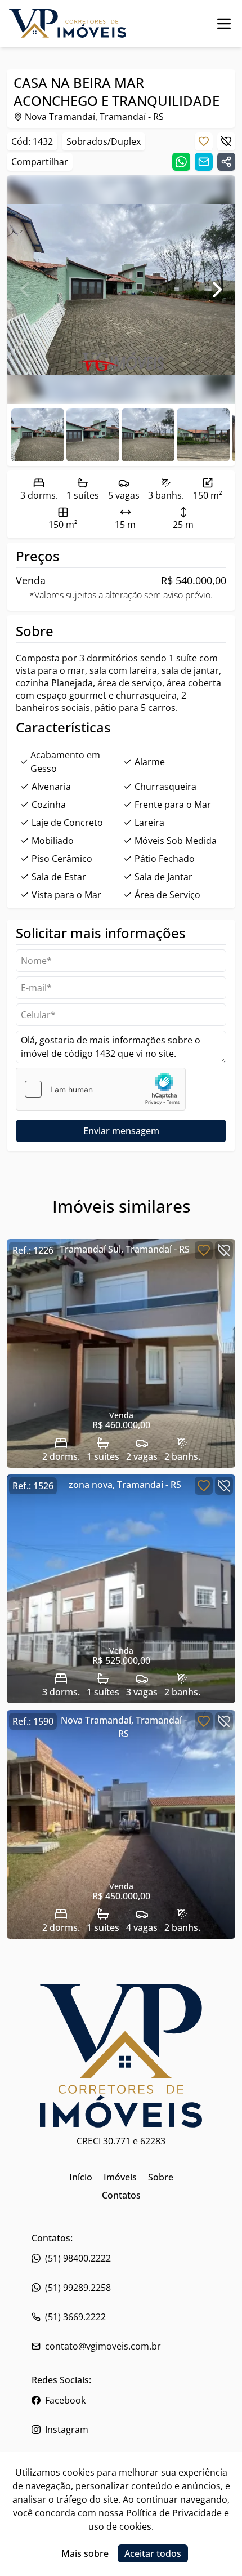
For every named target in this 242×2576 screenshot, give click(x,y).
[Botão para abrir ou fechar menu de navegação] (224, 23)
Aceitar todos (153, 2553)
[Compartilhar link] (226, 162)
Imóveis (120, 2177)
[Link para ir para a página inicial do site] (68, 23)
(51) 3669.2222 (75, 2317)
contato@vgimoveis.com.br (103, 2346)
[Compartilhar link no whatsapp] (181, 162)
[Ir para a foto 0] (38, 435)
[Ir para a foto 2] (148, 435)
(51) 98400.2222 (78, 2258)
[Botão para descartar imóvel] (226, 141)
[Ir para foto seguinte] (217, 290)
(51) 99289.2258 (78, 2288)
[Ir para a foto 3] (203, 435)
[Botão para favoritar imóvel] (204, 141)
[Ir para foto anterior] (25, 290)
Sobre (161, 2177)
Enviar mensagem (121, 1131)
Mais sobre (85, 2553)
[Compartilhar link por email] (204, 162)
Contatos (121, 2195)
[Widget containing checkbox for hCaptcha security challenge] (101, 1089)
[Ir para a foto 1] (93, 435)
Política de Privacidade (174, 2513)
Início (81, 2177)
